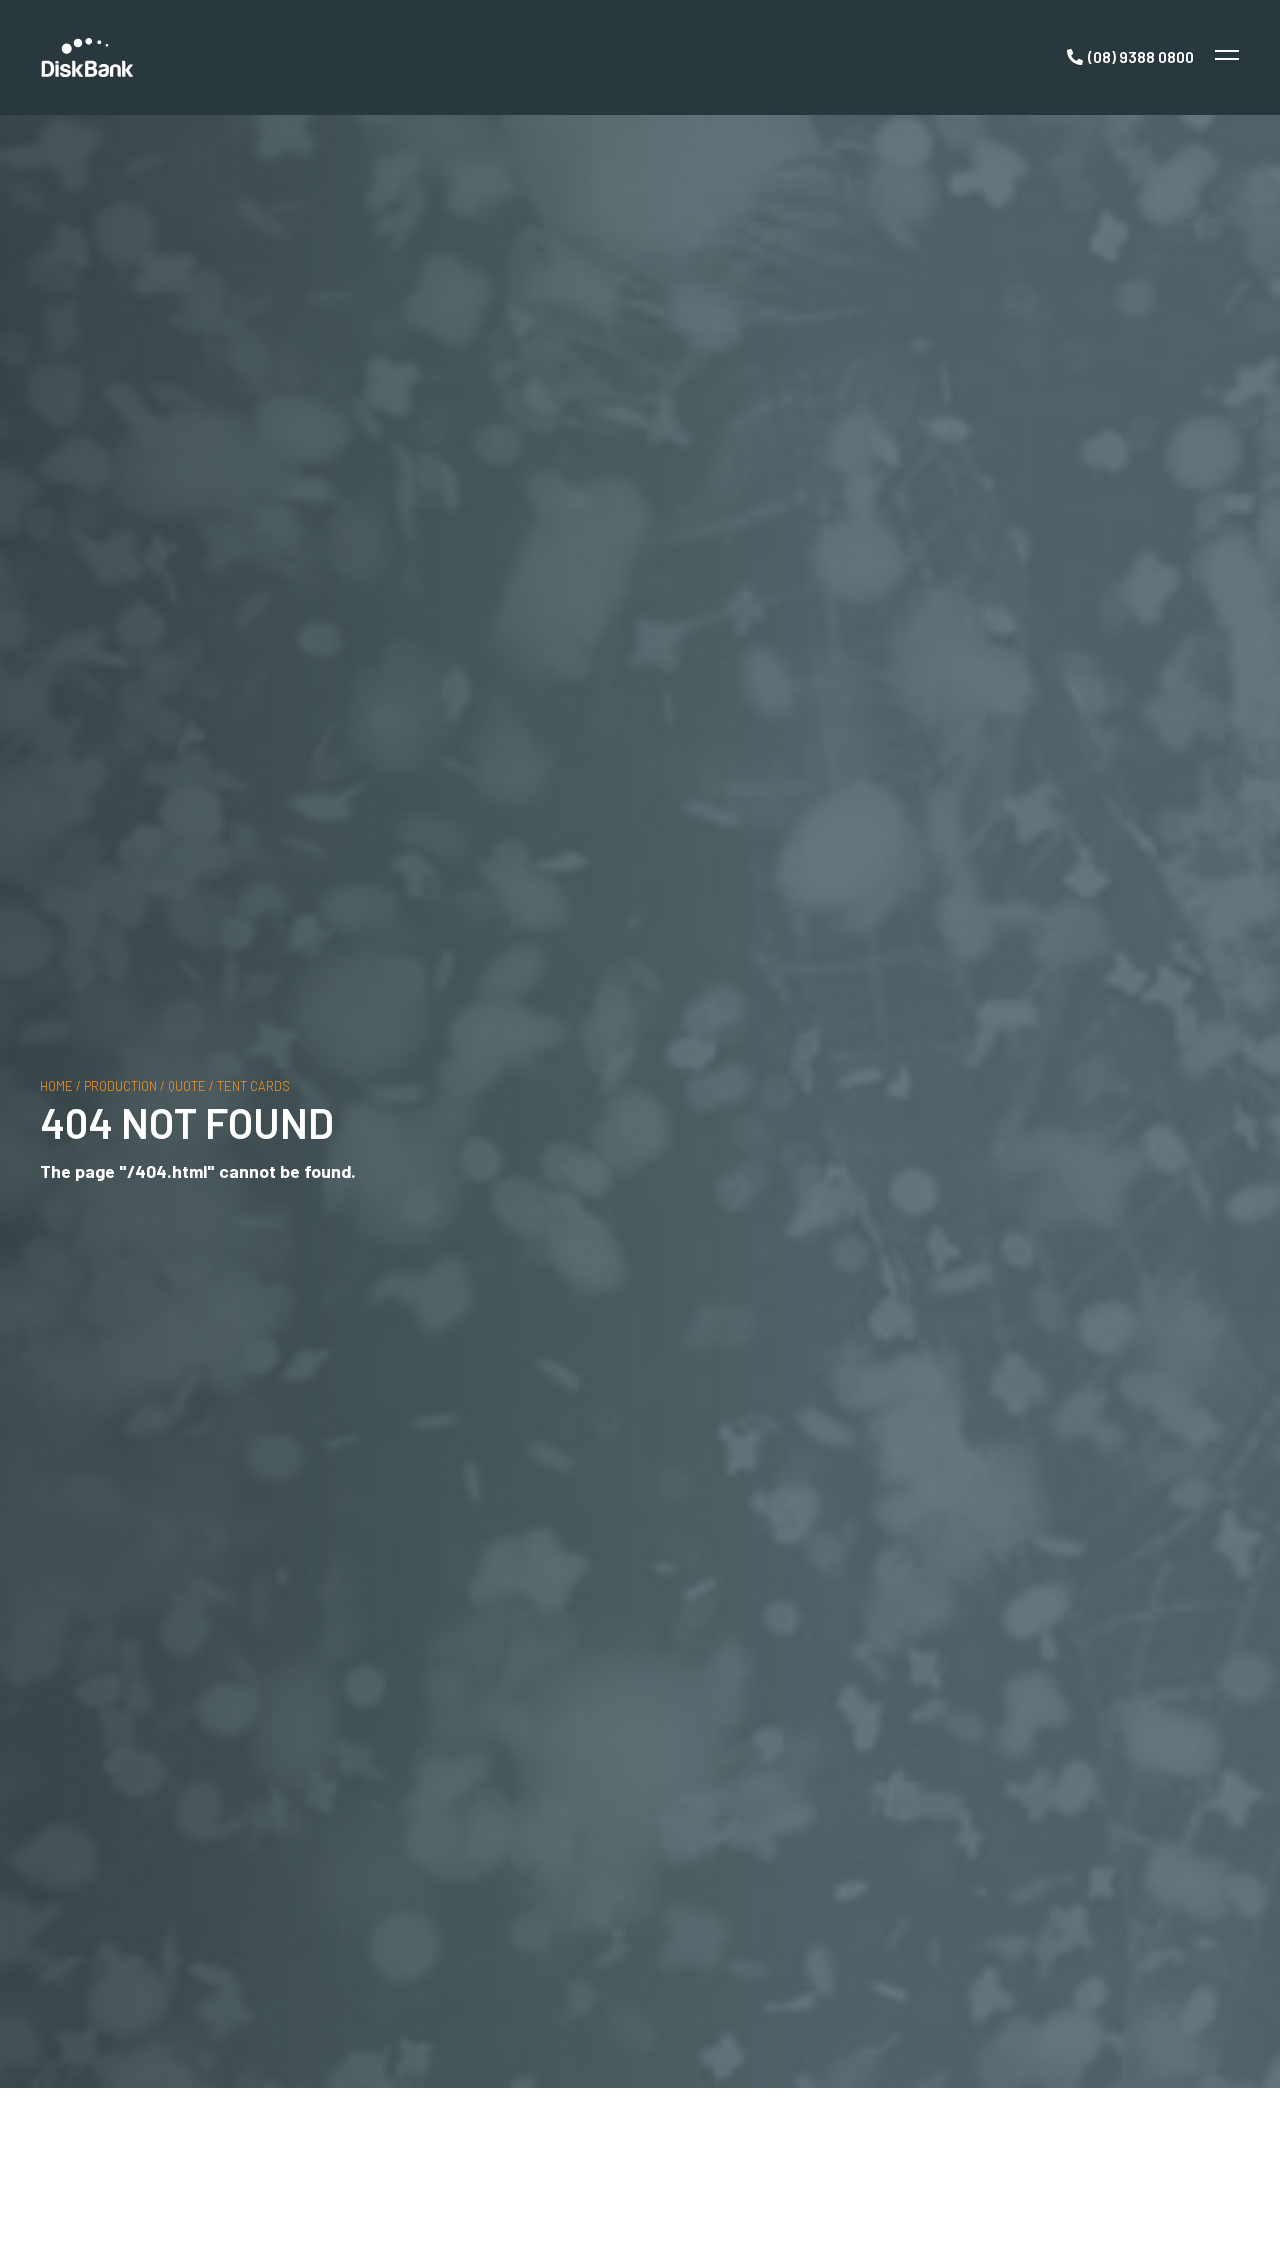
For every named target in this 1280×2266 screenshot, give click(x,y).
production (120, 1085)
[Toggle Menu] (1224, 57)
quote (187, 1085)
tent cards (253, 1085)
